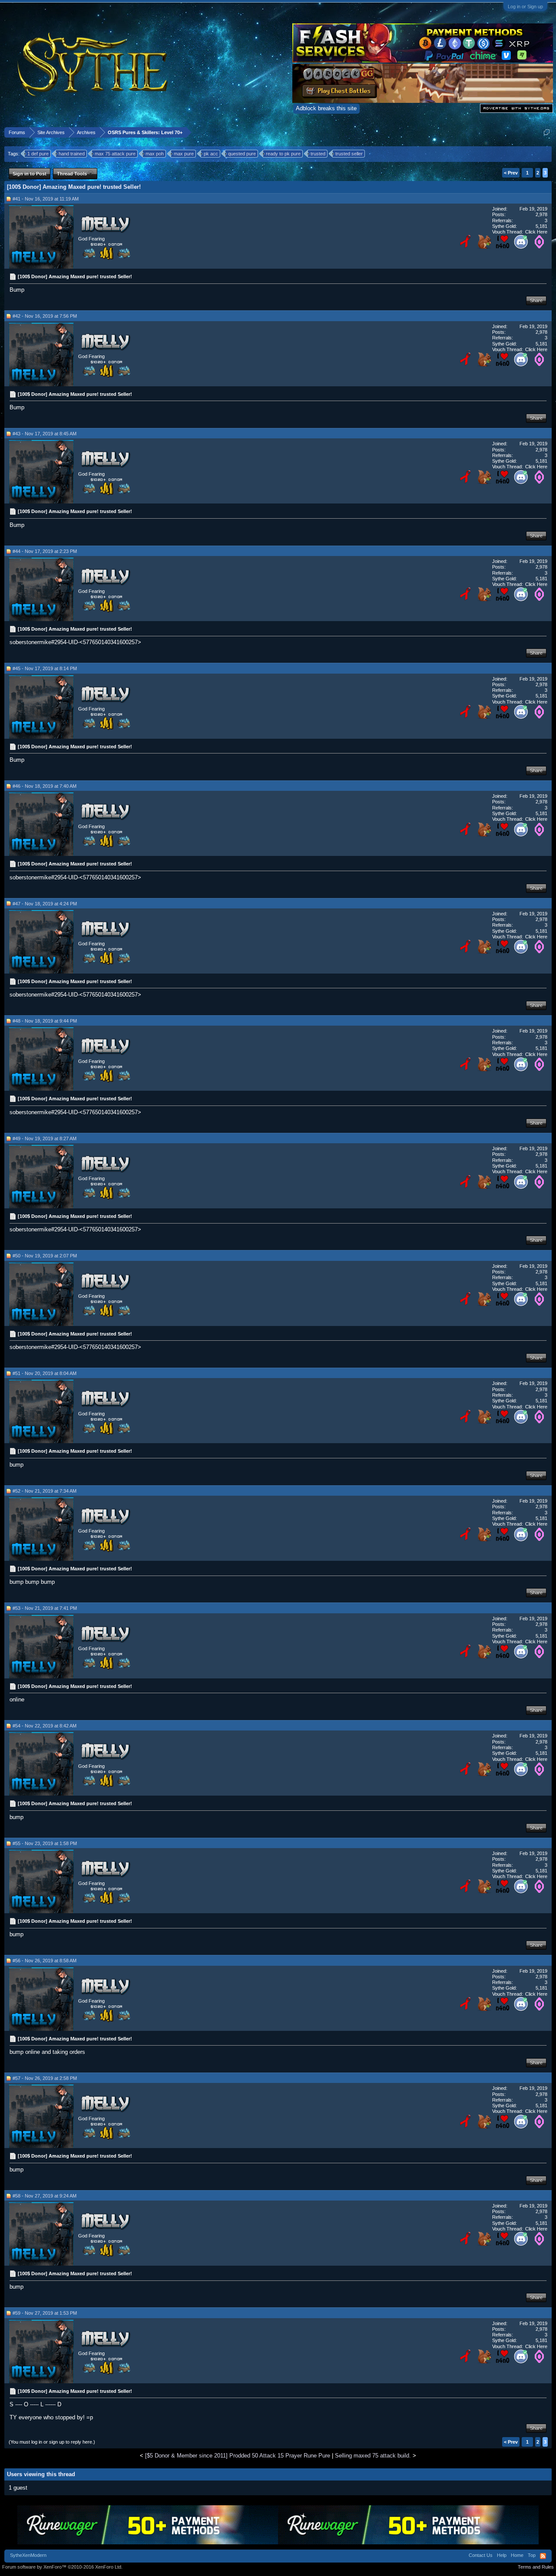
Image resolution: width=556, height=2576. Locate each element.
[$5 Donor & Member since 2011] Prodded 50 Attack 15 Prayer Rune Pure (238, 2456)
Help (502, 2555)
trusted (318, 154)
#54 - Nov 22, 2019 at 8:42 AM (45, 1726)
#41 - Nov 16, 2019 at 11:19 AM (46, 199)
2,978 (541, 214)
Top (532, 2555)
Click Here (536, 232)
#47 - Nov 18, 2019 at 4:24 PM (45, 904)
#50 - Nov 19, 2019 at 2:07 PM (45, 1256)
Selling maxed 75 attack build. (373, 2456)
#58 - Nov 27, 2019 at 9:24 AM (45, 2196)
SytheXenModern (28, 2555)
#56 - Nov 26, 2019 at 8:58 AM (45, 1961)
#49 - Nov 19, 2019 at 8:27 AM (45, 1138)
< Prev (511, 173)
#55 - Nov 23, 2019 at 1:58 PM (45, 1843)
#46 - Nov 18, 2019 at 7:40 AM (45, 786)
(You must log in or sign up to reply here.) (52, 2442)
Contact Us (481, 2555)
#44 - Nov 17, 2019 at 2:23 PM (45, 551)
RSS (543, 2556)
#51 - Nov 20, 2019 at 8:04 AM (45, 1373)
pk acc (211, 154)
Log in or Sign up (525, 7)
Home (517, 2555)
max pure (184, 154)
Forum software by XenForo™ (62, 2567)
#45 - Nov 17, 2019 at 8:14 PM (45, 668)
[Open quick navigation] (547, 132)
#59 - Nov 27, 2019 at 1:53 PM (45, 2313)
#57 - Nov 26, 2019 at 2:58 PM (45, 2078)
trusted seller (349, 154)
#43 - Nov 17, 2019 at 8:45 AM (45, 434)
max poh (155, 154)
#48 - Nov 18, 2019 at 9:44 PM (45, 1021)
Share (536, 300)
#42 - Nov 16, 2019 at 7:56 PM (45, 316)
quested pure (242, 154)
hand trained (72, 154)
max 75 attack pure (115, 154)
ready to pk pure (283, 154)
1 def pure (38, 154)
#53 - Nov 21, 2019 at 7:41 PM (45, 1608)
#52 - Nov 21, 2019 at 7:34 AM (45, 1491)
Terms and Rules (536, 2567)
